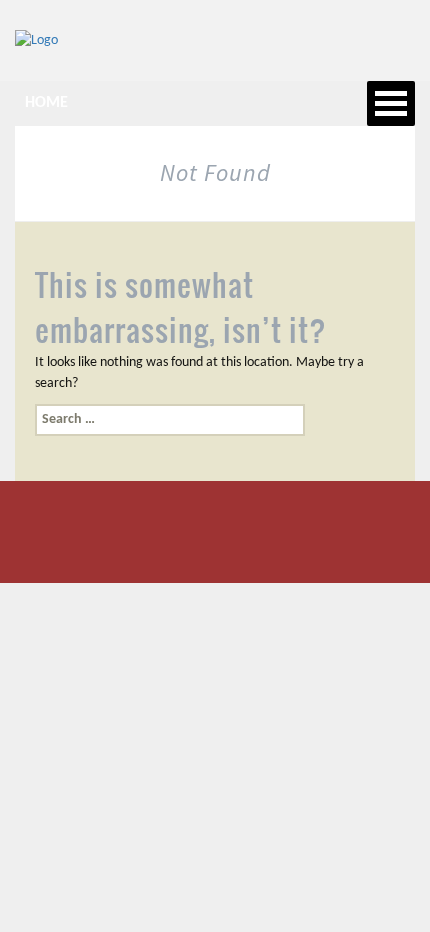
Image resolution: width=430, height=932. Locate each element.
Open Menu (391, 103)
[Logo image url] (36, 40)
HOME (46, 103)
